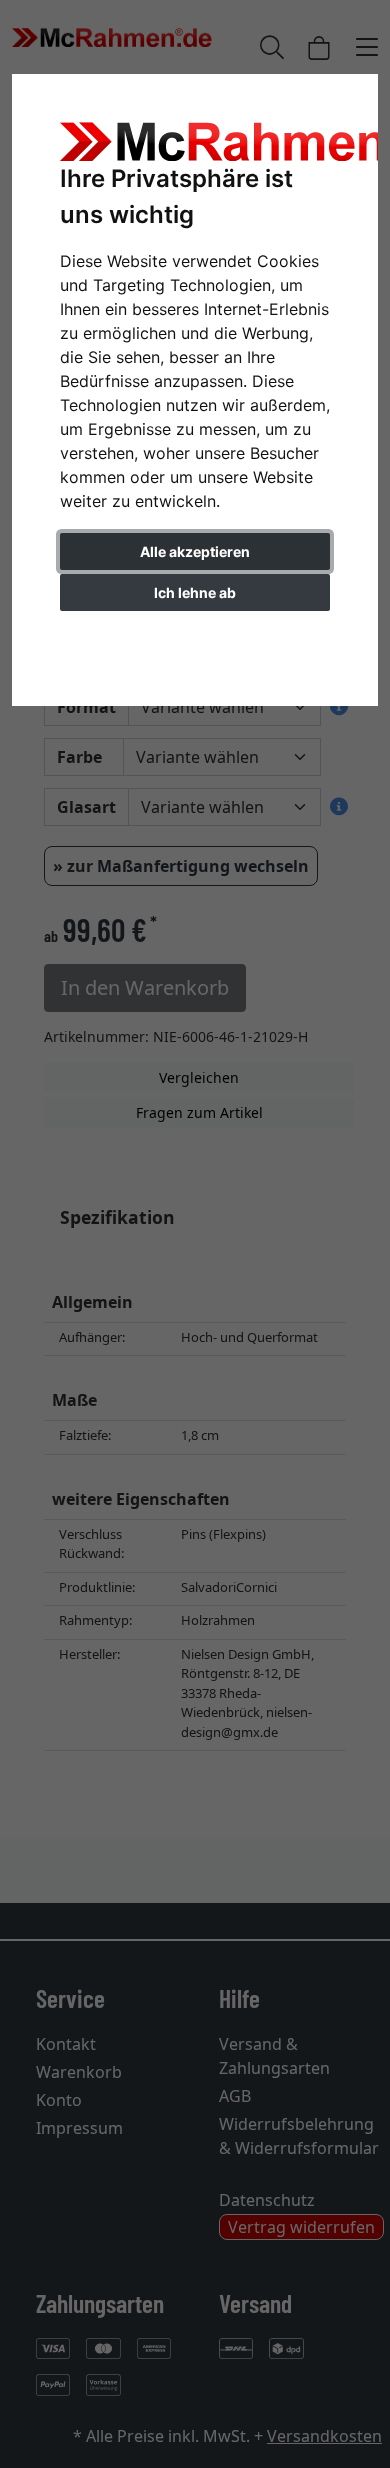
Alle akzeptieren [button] (195, 551)
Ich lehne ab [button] (195, 592)
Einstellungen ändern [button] (195, 634)
